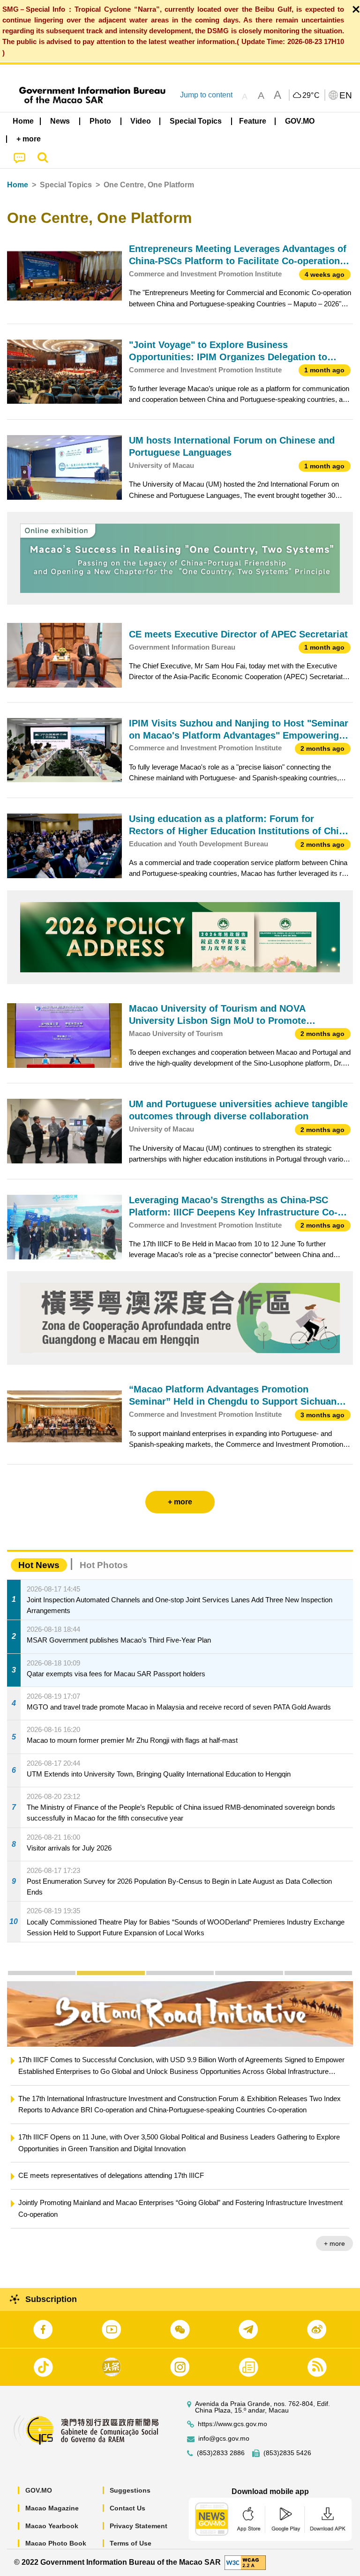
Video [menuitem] (141, 121)
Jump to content (206, 95)
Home (18, 185)
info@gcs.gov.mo (224, 2439)
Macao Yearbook (52, 2526)
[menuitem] (60, 121)
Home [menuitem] (23, 121)
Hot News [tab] (39, 1565)
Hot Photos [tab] (104, 1565)
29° (311, 96)
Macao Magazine (52, 2508)
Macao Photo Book (56, 2543)
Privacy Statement (139, 2526)
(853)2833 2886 (221, 2453)
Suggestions (130, 2490)
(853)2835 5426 (287, 2453)
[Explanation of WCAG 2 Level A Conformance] (245, 2562)
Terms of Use (131, 2543)
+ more (334, 2243)
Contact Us (127, 2508)
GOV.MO (39, 2490)
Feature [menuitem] (253, 121)
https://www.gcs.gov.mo (232, 2424)
